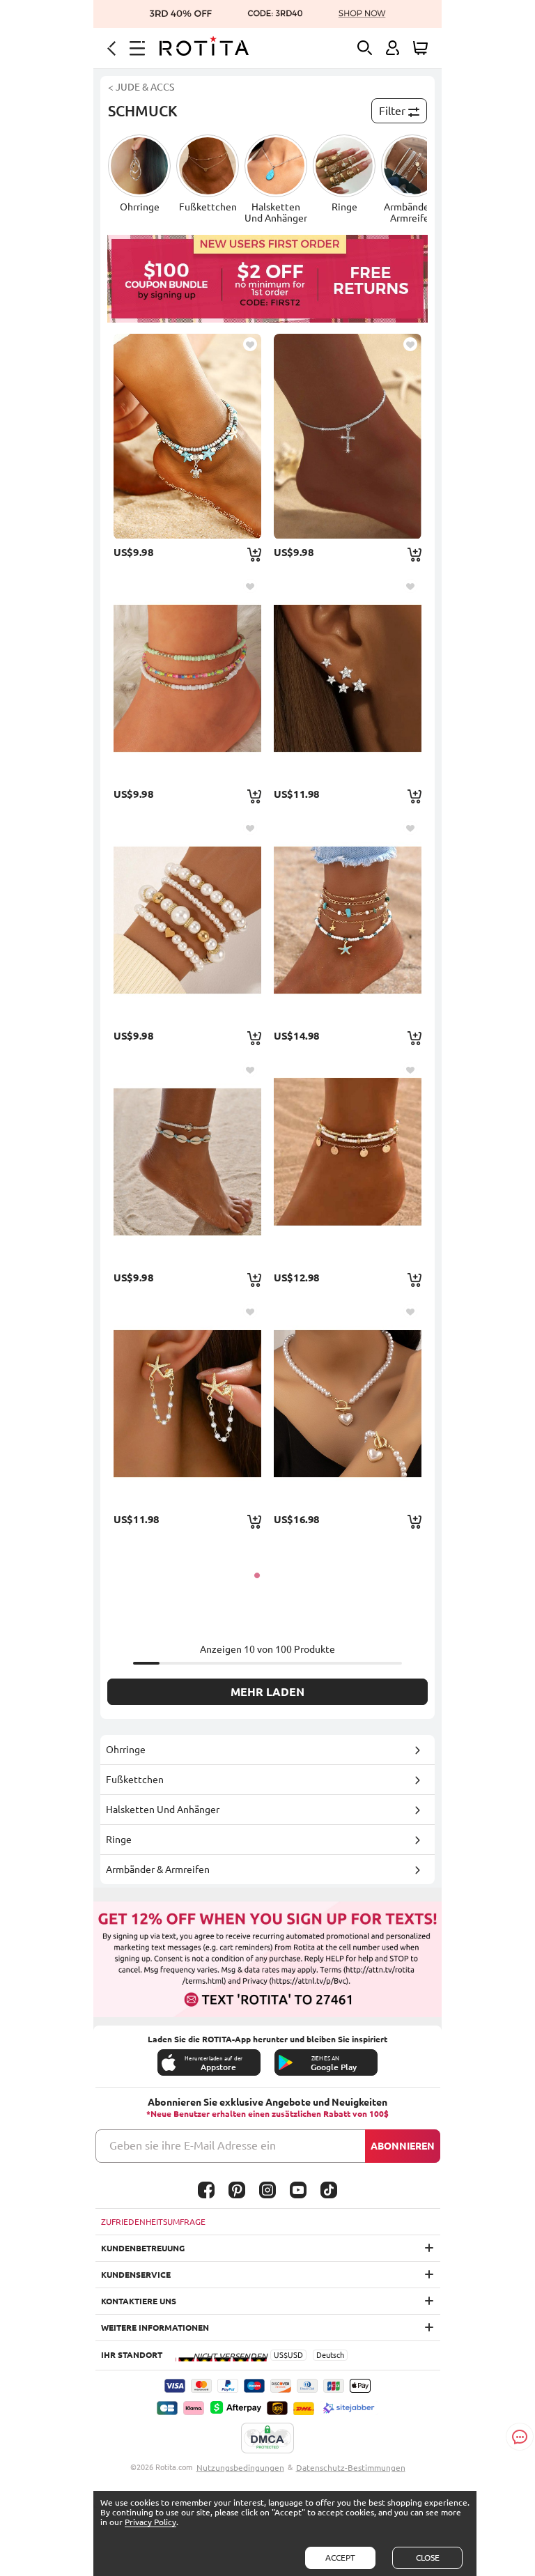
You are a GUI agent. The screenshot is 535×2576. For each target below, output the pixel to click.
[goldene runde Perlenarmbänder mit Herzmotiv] (187, 920)
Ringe (119, 1840)
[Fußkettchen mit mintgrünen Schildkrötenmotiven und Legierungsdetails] (187, 1162)
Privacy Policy (150, 2522)
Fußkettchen (135, 1780)
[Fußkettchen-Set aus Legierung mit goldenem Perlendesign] (348, 1162)
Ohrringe (126, 1750)
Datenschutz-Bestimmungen (351, 2468)
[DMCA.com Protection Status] (267, 2439)
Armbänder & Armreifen (158, 1869)
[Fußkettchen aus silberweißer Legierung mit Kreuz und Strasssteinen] (348, 436)
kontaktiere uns (139, 2301)
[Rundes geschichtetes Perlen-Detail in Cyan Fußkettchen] (187, 436)
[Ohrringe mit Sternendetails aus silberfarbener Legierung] (348, 678)
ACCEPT (340, 2558)
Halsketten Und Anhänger (163, 1810)
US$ (281, 2355)
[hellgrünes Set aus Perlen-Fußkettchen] (187, 678)
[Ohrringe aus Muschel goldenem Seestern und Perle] (187, 1403)
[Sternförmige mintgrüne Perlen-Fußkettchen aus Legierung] (348, 920)
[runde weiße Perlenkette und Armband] (348, 1403)
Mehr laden (267, 1692)
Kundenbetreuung (143, 2248)
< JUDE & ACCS (141, 87)
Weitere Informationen (155, 2328)
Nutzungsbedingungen (240, 2468)
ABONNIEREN (403, 2146)
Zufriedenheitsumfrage (153, 2222)
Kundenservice (136, 2275)
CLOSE (428, 2558)
